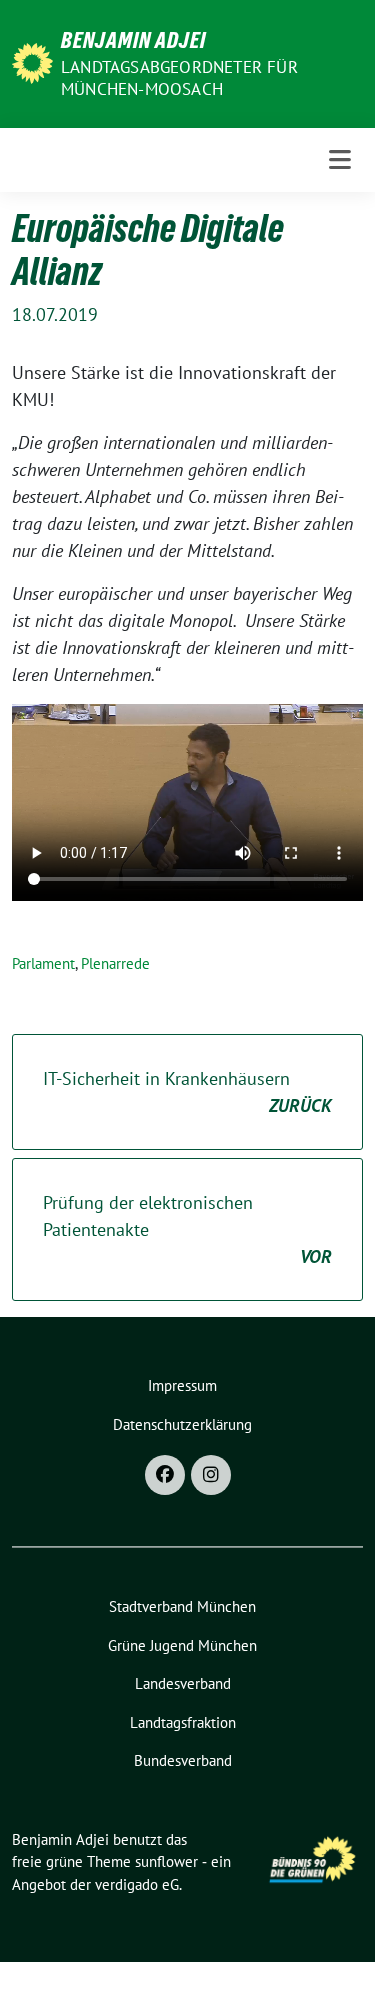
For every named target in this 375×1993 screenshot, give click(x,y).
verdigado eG (137, 1884)
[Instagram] (211, 1475)
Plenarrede (115, 963)
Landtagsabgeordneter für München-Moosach (179, 78)
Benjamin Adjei (133, 40)
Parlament (43, 963)
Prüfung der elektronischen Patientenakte (187, 1229)
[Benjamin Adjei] (32, 61)
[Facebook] (165, 1475)
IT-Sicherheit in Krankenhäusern (187, 1092)
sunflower (166, 1861)
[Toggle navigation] (340, 160)
